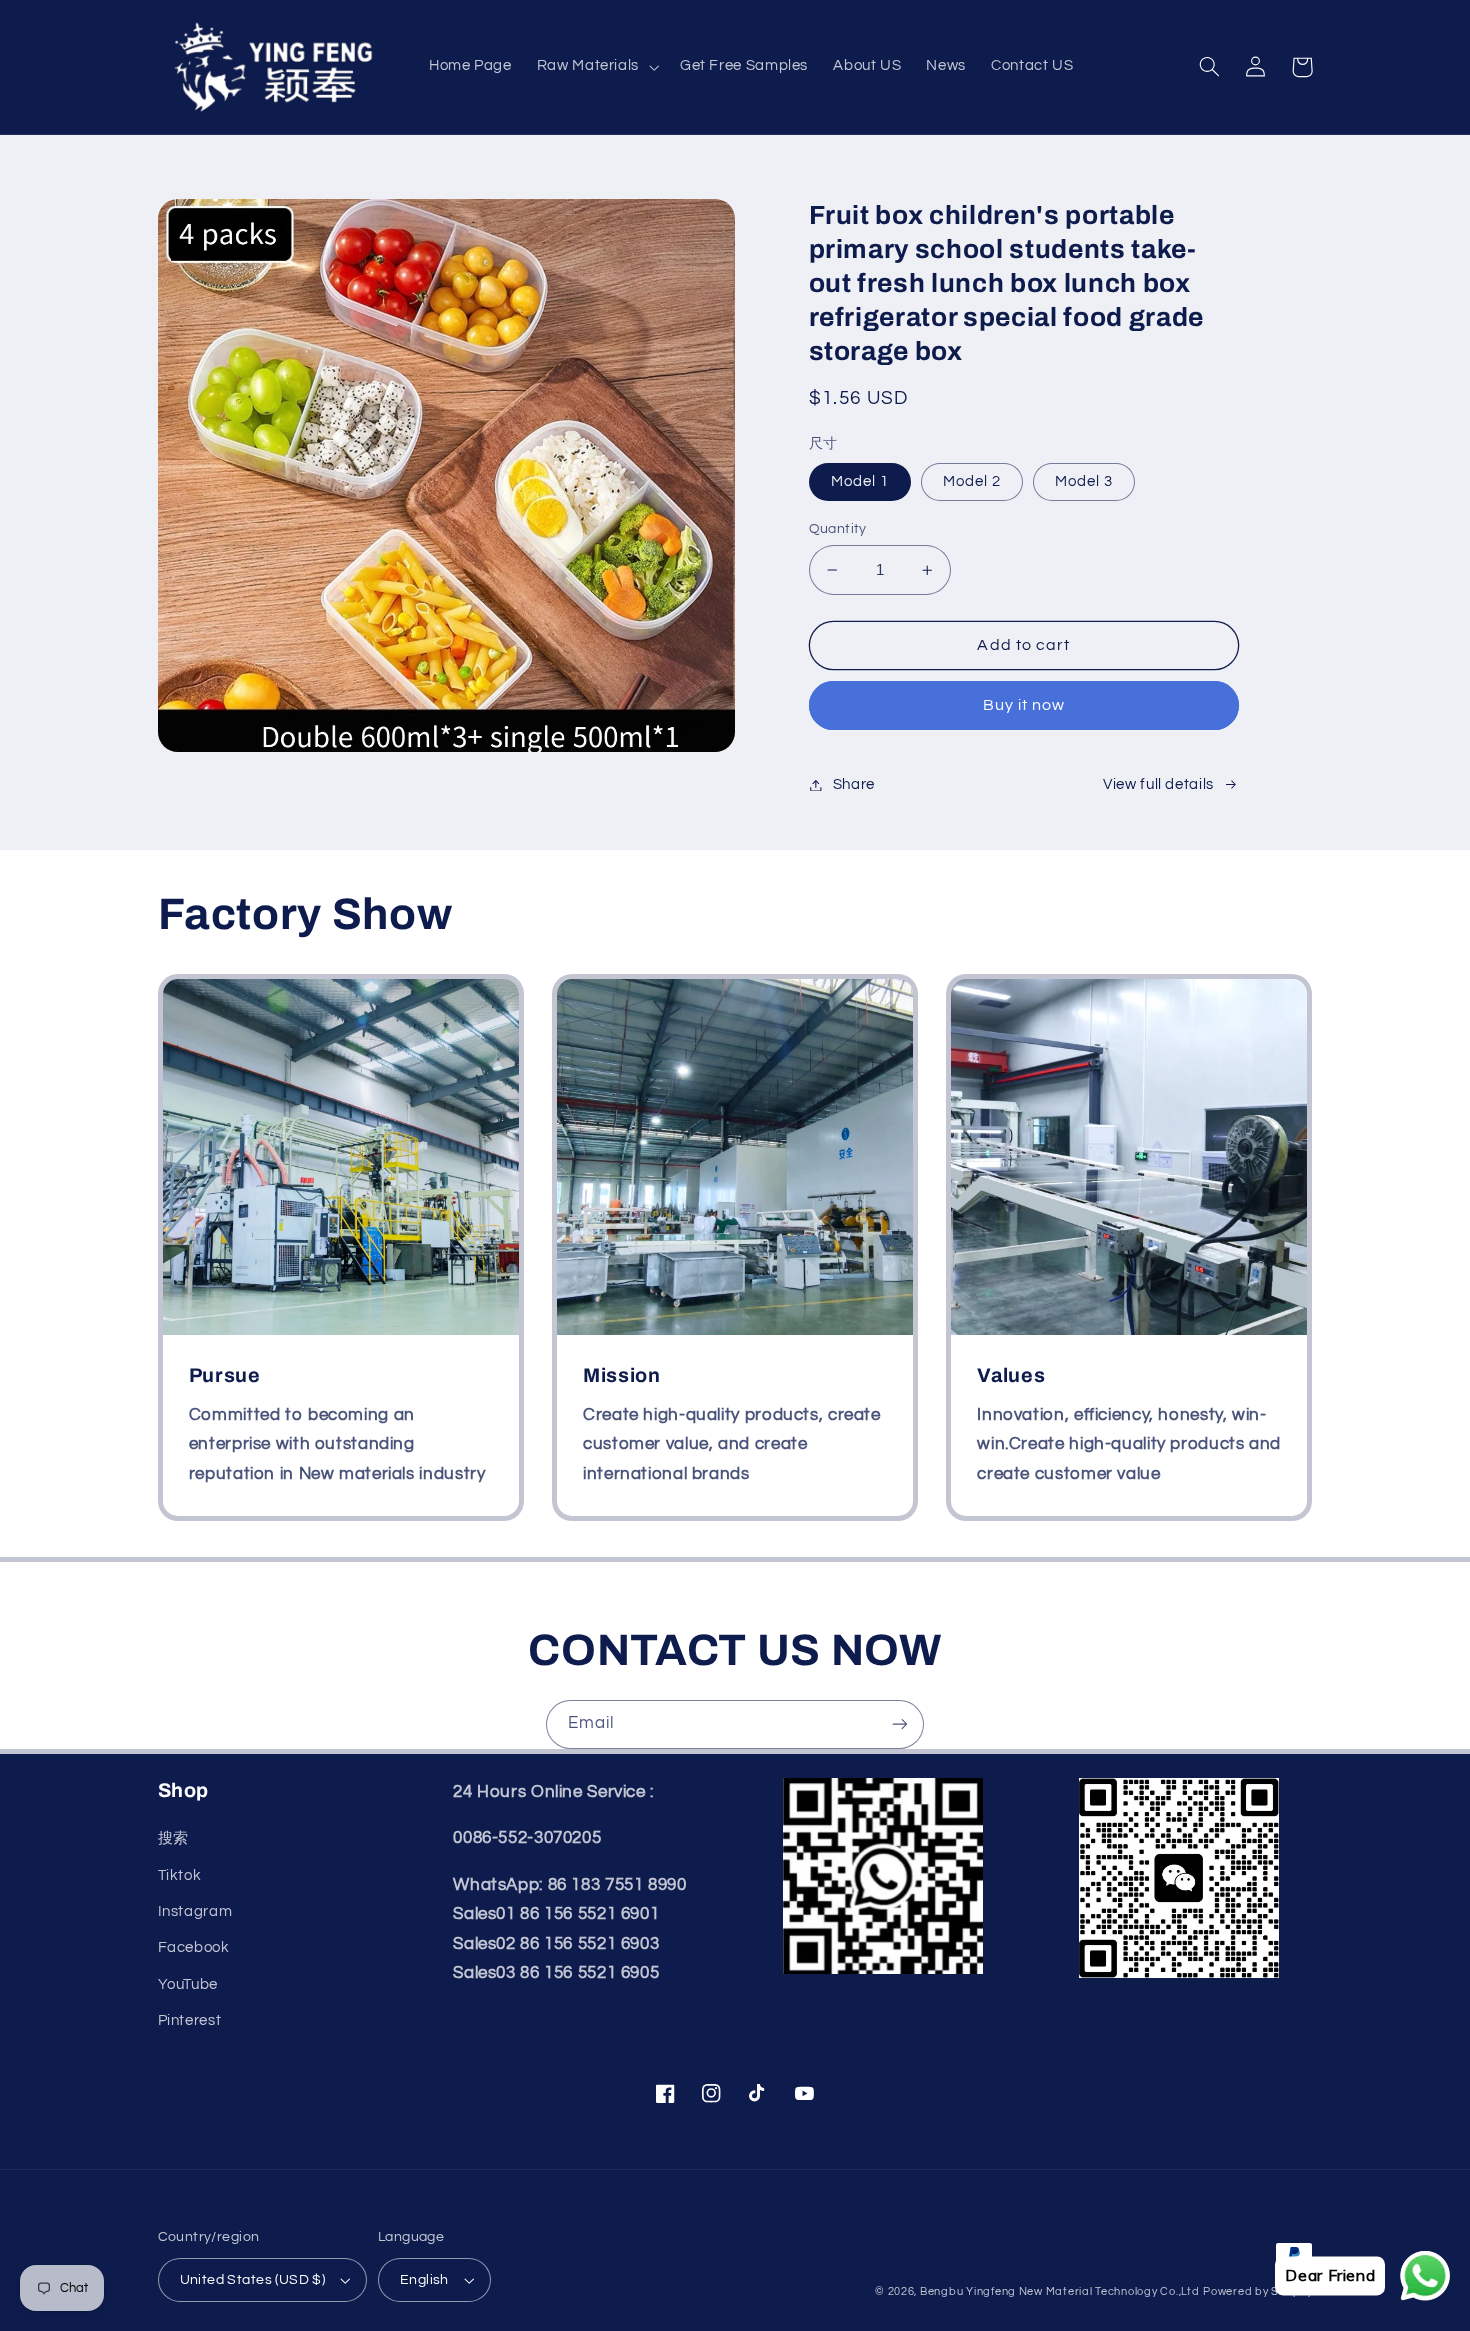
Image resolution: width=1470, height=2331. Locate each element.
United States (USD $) (253, 2280)
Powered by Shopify (1257, 2291)
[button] (595, 67)
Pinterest (190, 2020)
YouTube (188, 1984)
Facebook (194, 1947)
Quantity (838, 529)
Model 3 (1084, 481)
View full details (1158, 784)
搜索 (173, 1838)
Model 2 (972, 481)
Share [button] (854, 784)
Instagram (195, 1911)
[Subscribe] (900, 1724)
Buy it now (1024, 705)
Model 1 (860, 481)
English (424, 2280)
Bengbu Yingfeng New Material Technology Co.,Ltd (1060, 2291)
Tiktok (180, 1875)
